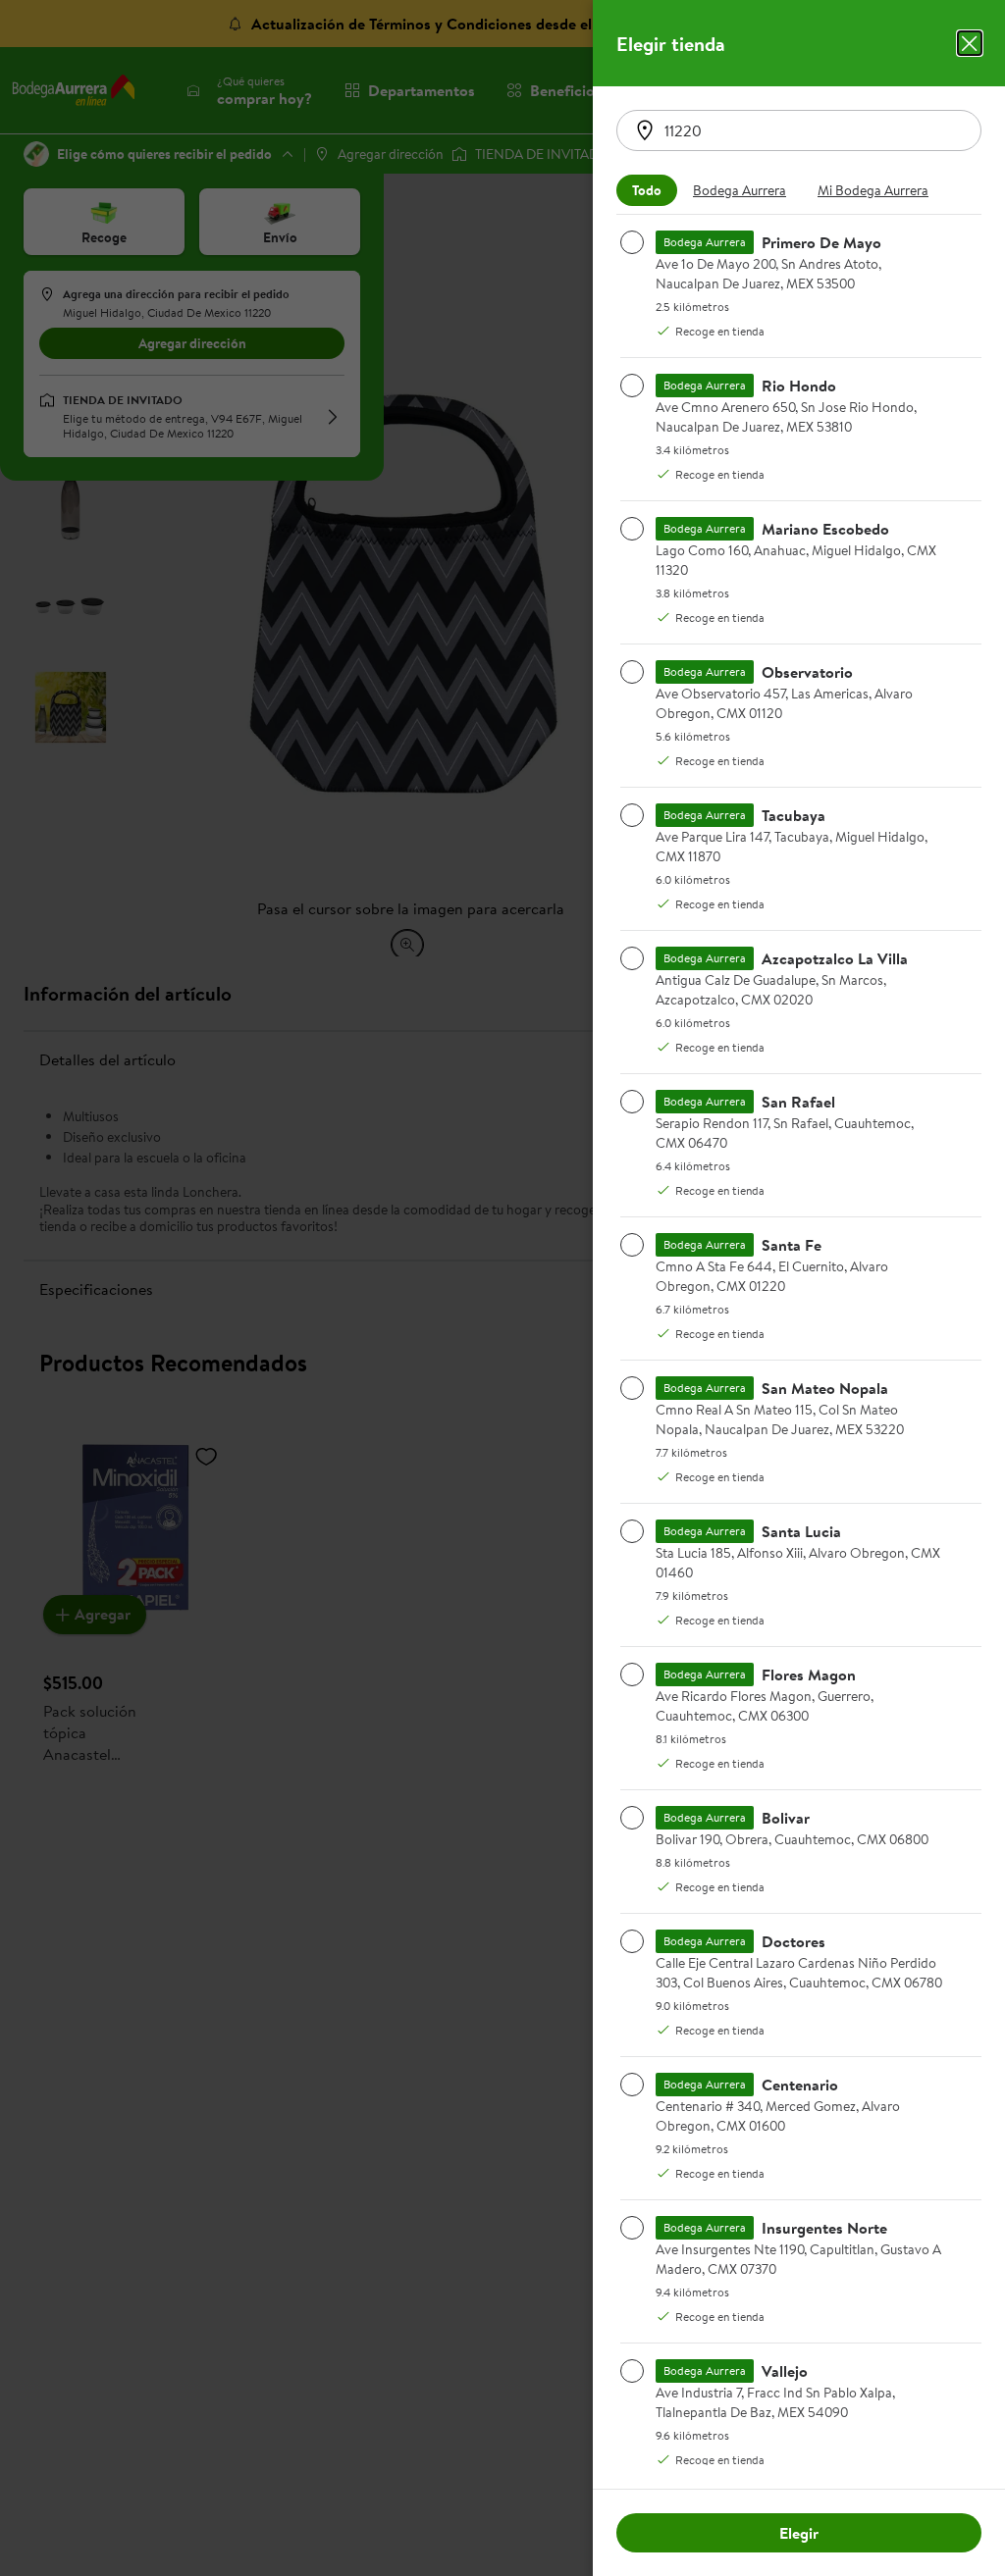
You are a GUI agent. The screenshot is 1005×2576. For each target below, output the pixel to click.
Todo (647, 190)
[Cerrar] (970, 43)
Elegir (799, 2533)
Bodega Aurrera (740, 190)
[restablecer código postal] (645, 130)
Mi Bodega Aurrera (873, 190)
